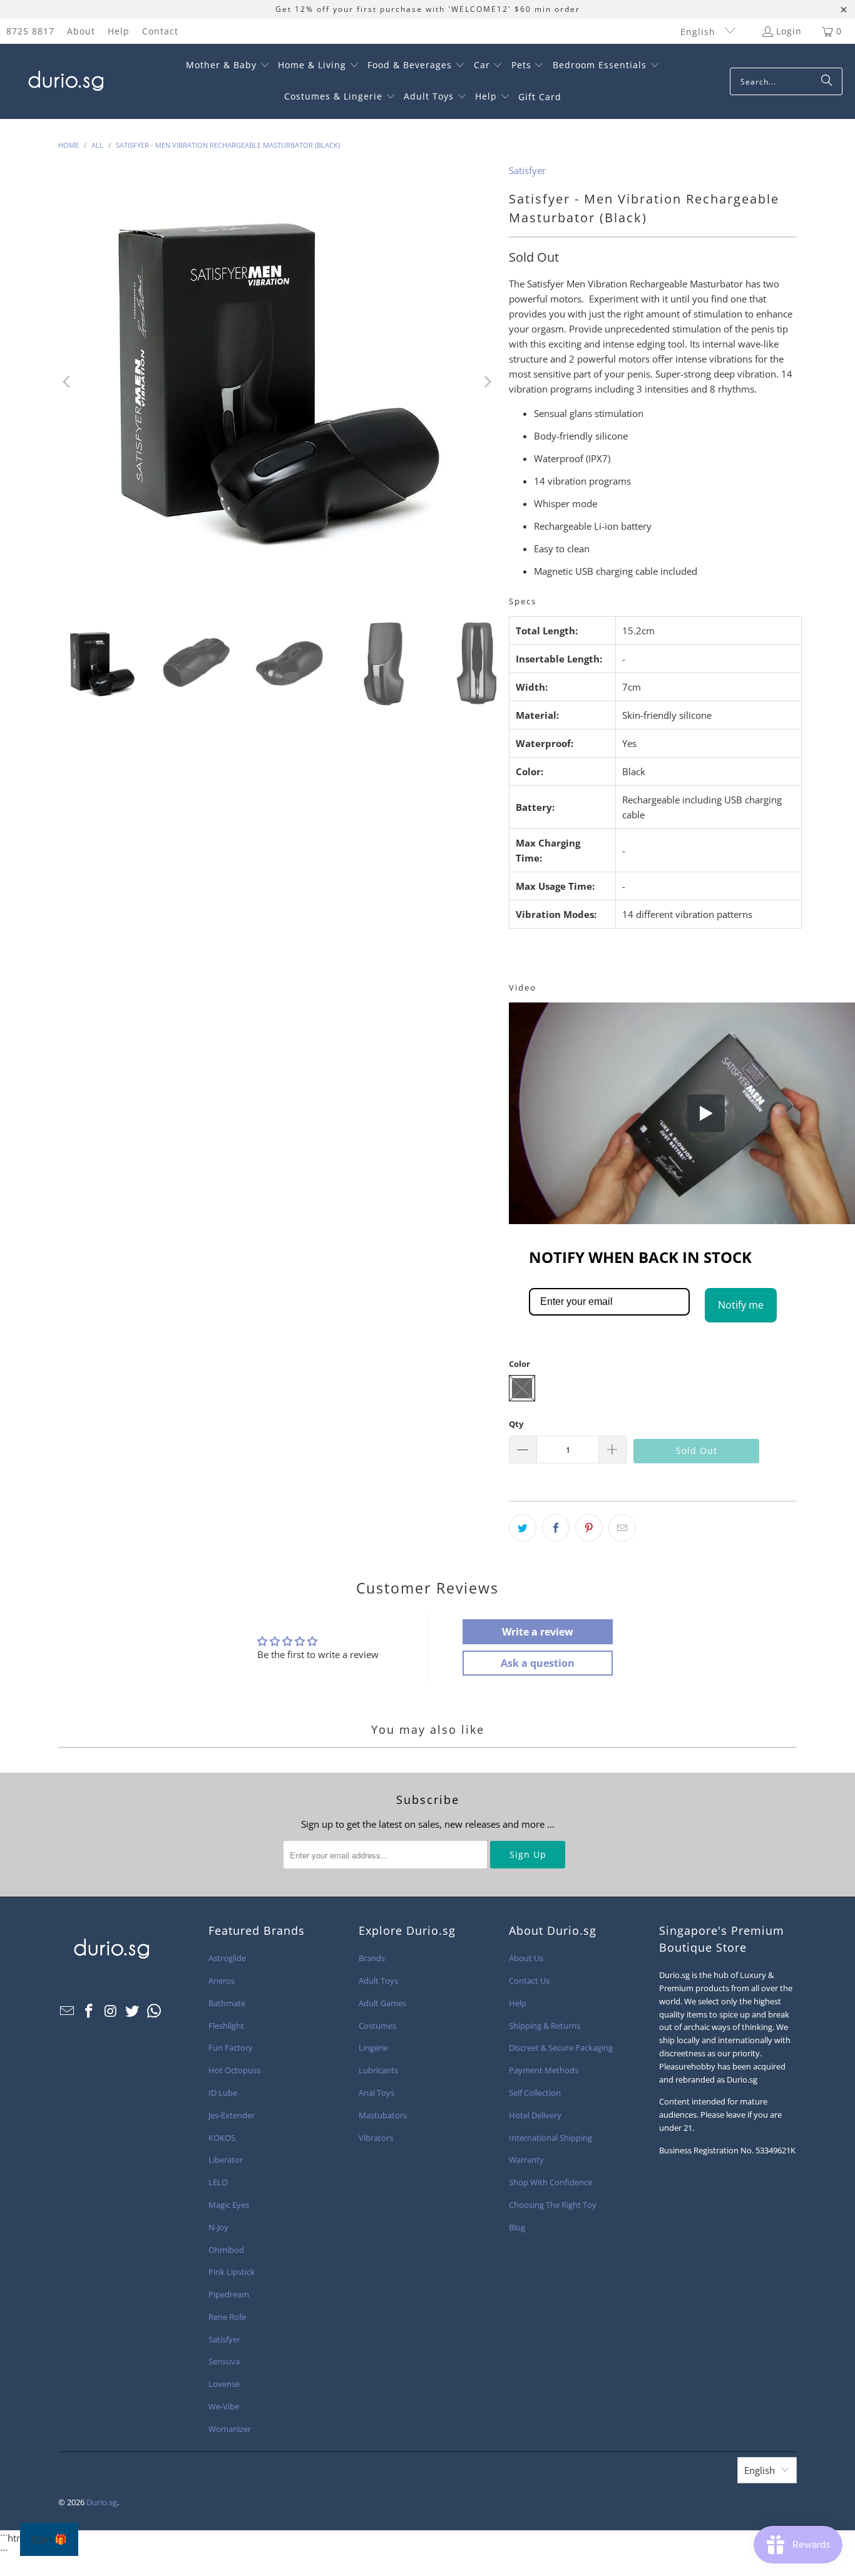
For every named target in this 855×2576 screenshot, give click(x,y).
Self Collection (535, 2093)
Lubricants (378, 2070)
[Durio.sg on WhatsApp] (155, 2011)
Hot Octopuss (234, 2070)
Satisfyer (527, 170)
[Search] (827, 81)
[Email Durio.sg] (68, 2011)
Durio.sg (102, 2502)
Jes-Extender (232, 2115)
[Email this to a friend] (622, 1528)
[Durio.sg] (64, 81)
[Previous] (68, 382)
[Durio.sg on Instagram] (111, 2011)
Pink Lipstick (232, 2272)
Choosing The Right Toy (553, 2205)
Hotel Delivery (535, 2115)
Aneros (222, 1981)
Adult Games (382, 2003)
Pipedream (229, 2294)
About (81, 31)
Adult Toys (378, 1981)
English (699, 32)
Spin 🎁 (49, 2539)
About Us (526, 1958)
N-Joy (218, 2227)
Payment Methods (544, 2070)
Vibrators (376, 2138)
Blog (517, 2227)
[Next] (487, 382)
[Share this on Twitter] (523, 1528)
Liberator (226, 2160)
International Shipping (550, 2138)
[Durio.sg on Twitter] (133, 2011)
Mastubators (383, 2115)
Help (119, 31)
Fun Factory (231, 2048)
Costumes (377, 2026)
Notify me (741, 1305)
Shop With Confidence (550, 2182)
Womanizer (230, 2429)
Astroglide (227, 1958)
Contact (160, 31)
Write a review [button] (538, 1632)
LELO (218, 2182)
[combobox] (786, 81)
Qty (516, 1424)
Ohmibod (226, 2250)
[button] (228, 66)
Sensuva (224, 2361)
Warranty (526, 2160)
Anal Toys (376, 2093)
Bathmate (227, 2003)
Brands (372, 1958)
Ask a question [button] (538, 1663)
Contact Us (529, 1981)
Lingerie (373, 2048)
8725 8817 (30, 31)
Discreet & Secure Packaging (561, 2048)
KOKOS (222, 2138)
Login (789, 31)
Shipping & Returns (545, 2026)
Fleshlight (226, 2026)
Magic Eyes (229, 2205)
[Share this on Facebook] (556, 1528)
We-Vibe (224, 2406)
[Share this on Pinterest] (589, 1528)
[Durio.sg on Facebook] (90, 2011)
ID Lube (223, 2093)
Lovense (224, 2384)
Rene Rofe (227, 2317)
